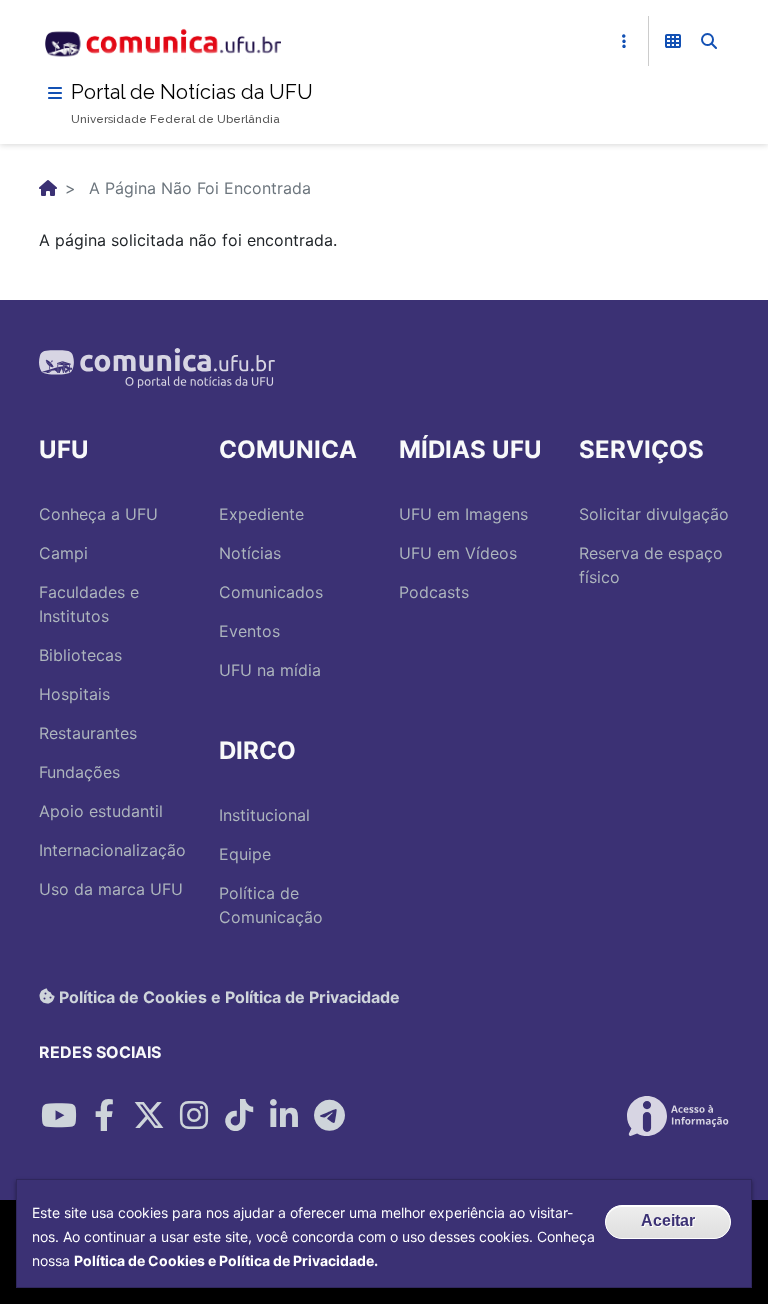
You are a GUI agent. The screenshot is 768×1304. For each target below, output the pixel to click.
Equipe (245, 854)
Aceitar (668, 1220)
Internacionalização (112, 850)
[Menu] (55, 93)
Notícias (250, 553)
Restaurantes (88, 733)
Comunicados (271, 592)
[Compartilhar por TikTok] (239, 1116)
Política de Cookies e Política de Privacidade (227, 996)
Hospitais (74, 694)
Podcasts (434, 592)
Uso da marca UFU (111, 889)
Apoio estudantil (101, 811)
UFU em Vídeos (458, 553)
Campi (63, 553)
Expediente (261, 514)
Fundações (79, 772)
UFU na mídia (270, 670)
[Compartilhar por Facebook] (104, 1116)
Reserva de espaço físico (651, 565)
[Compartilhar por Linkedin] (284, 1116)
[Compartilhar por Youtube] (59, 1116)
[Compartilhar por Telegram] (329, 1116)
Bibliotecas (80, 655)
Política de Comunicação (271, 905)
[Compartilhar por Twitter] (149, 1116)
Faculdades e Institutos (89, 604)
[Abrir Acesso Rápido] (624, 41)
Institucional (264, 815)
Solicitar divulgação (654, 514)
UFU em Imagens (463, 514)
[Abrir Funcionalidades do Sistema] (673, 41)
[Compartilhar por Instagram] (194, 1116)
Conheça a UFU (98, 514)
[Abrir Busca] (709, 41)
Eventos (249, 631)
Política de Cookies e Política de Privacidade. (226, 1260)
